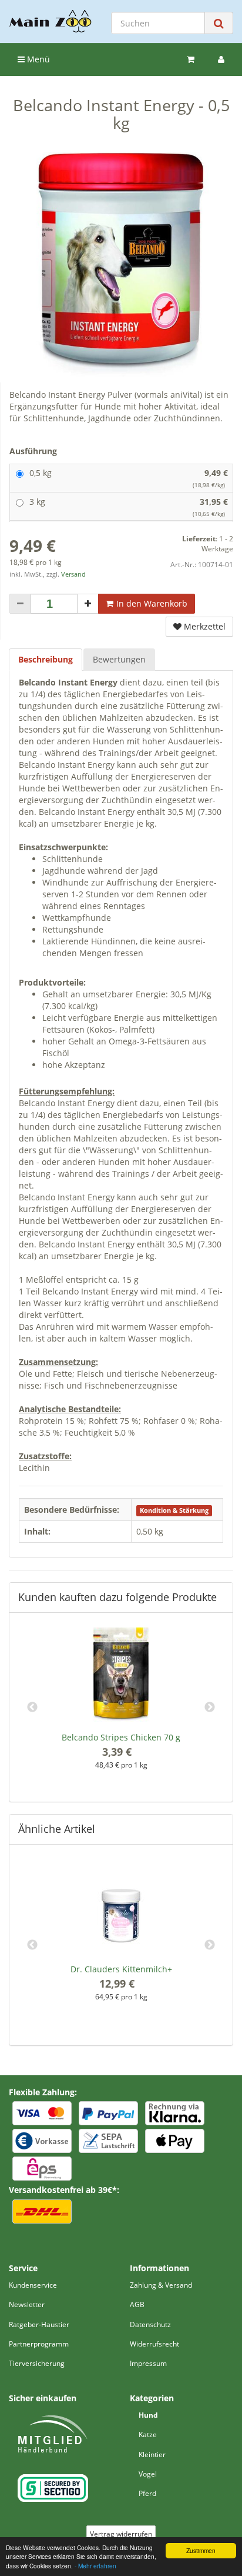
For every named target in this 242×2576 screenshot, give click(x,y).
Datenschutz (150, 2324)
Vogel (148, 2474)
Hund (148, 2415)
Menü (37, 59)
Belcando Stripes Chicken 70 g (121, 1737)
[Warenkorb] (191, 59)
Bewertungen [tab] (119, 659)
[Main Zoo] (51, 21)
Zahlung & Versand (161, 2285)
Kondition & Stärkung (174, 1510)
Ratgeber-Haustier (39, 2324)
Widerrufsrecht (154, 2344)
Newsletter (27, 2304)
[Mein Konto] (221, 59)
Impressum (148, 2363)
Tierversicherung (37, 2363)
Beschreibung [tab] (46, 659)
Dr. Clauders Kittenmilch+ (121, 1969)
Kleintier (152, 2454)
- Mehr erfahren (95, 2566)
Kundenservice (33, 2285)
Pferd (147, 2493)
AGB (137, 2304)
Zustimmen (201, 2550)
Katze (148, 2434)
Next (210, 1708)
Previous (32, 1708)
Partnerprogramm (39, 2344)
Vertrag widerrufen (121, 2534)
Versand (73, 574)
